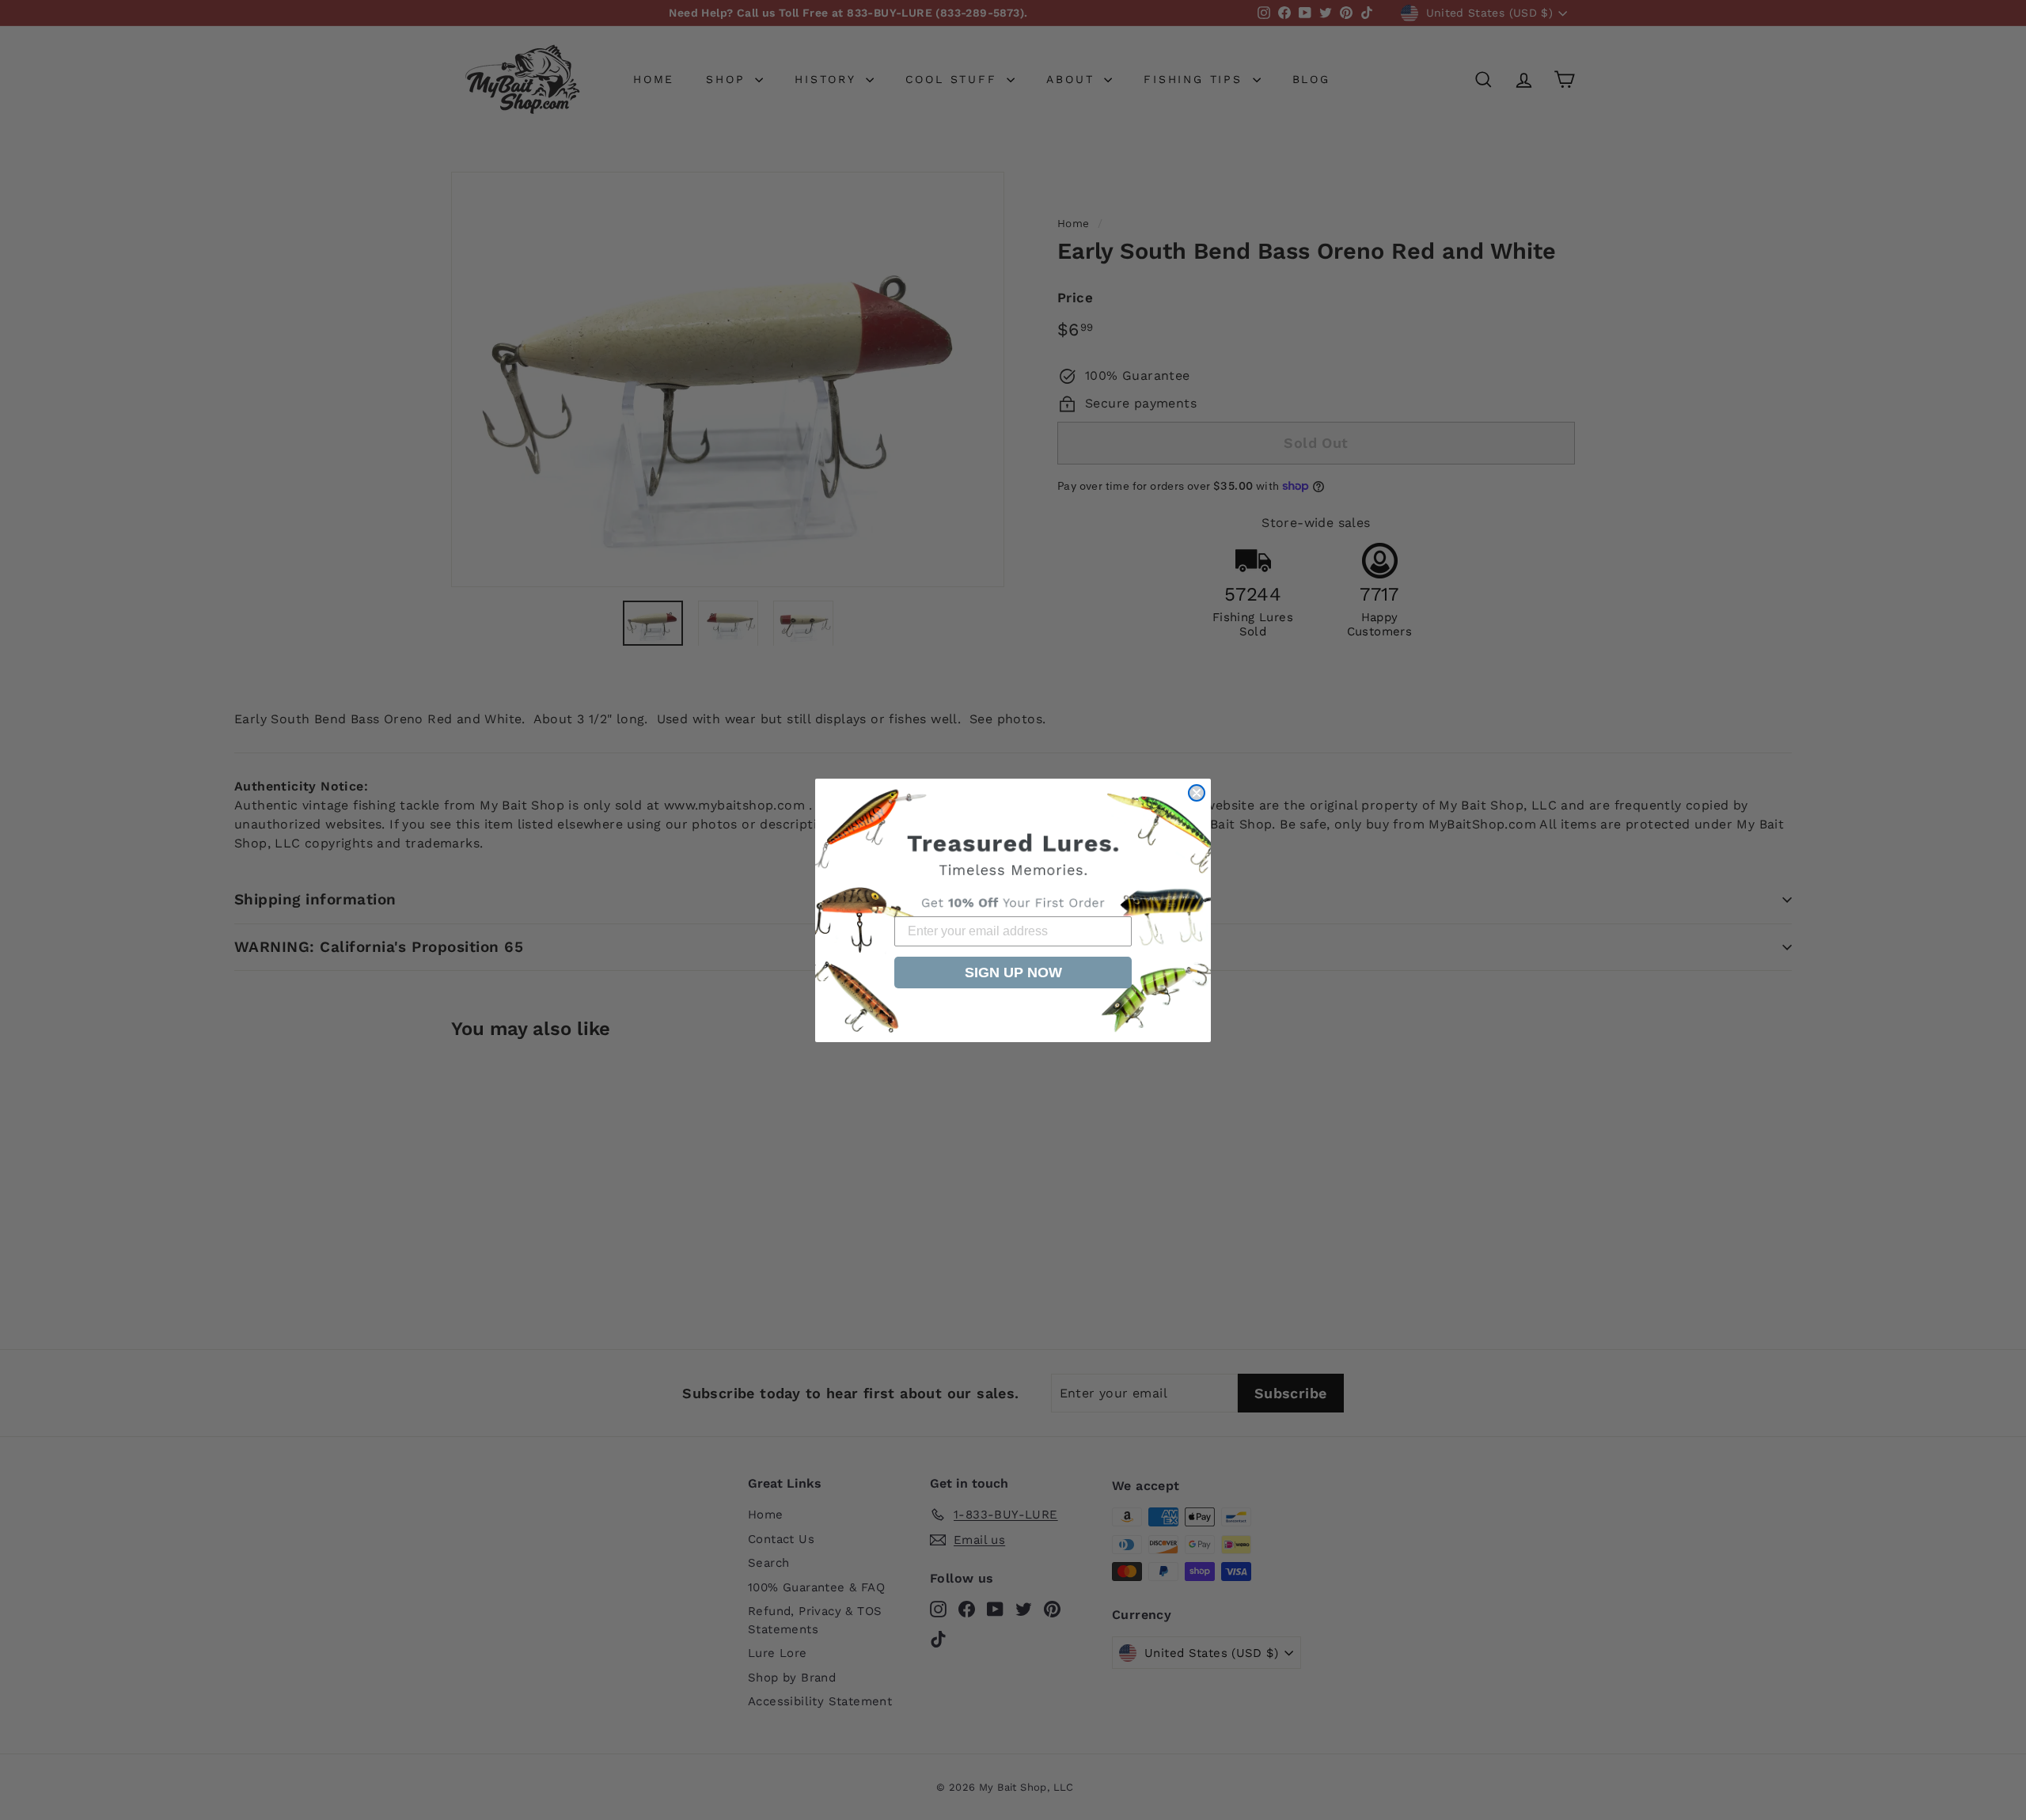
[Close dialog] (1197, 793)
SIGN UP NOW (1013, 973)
